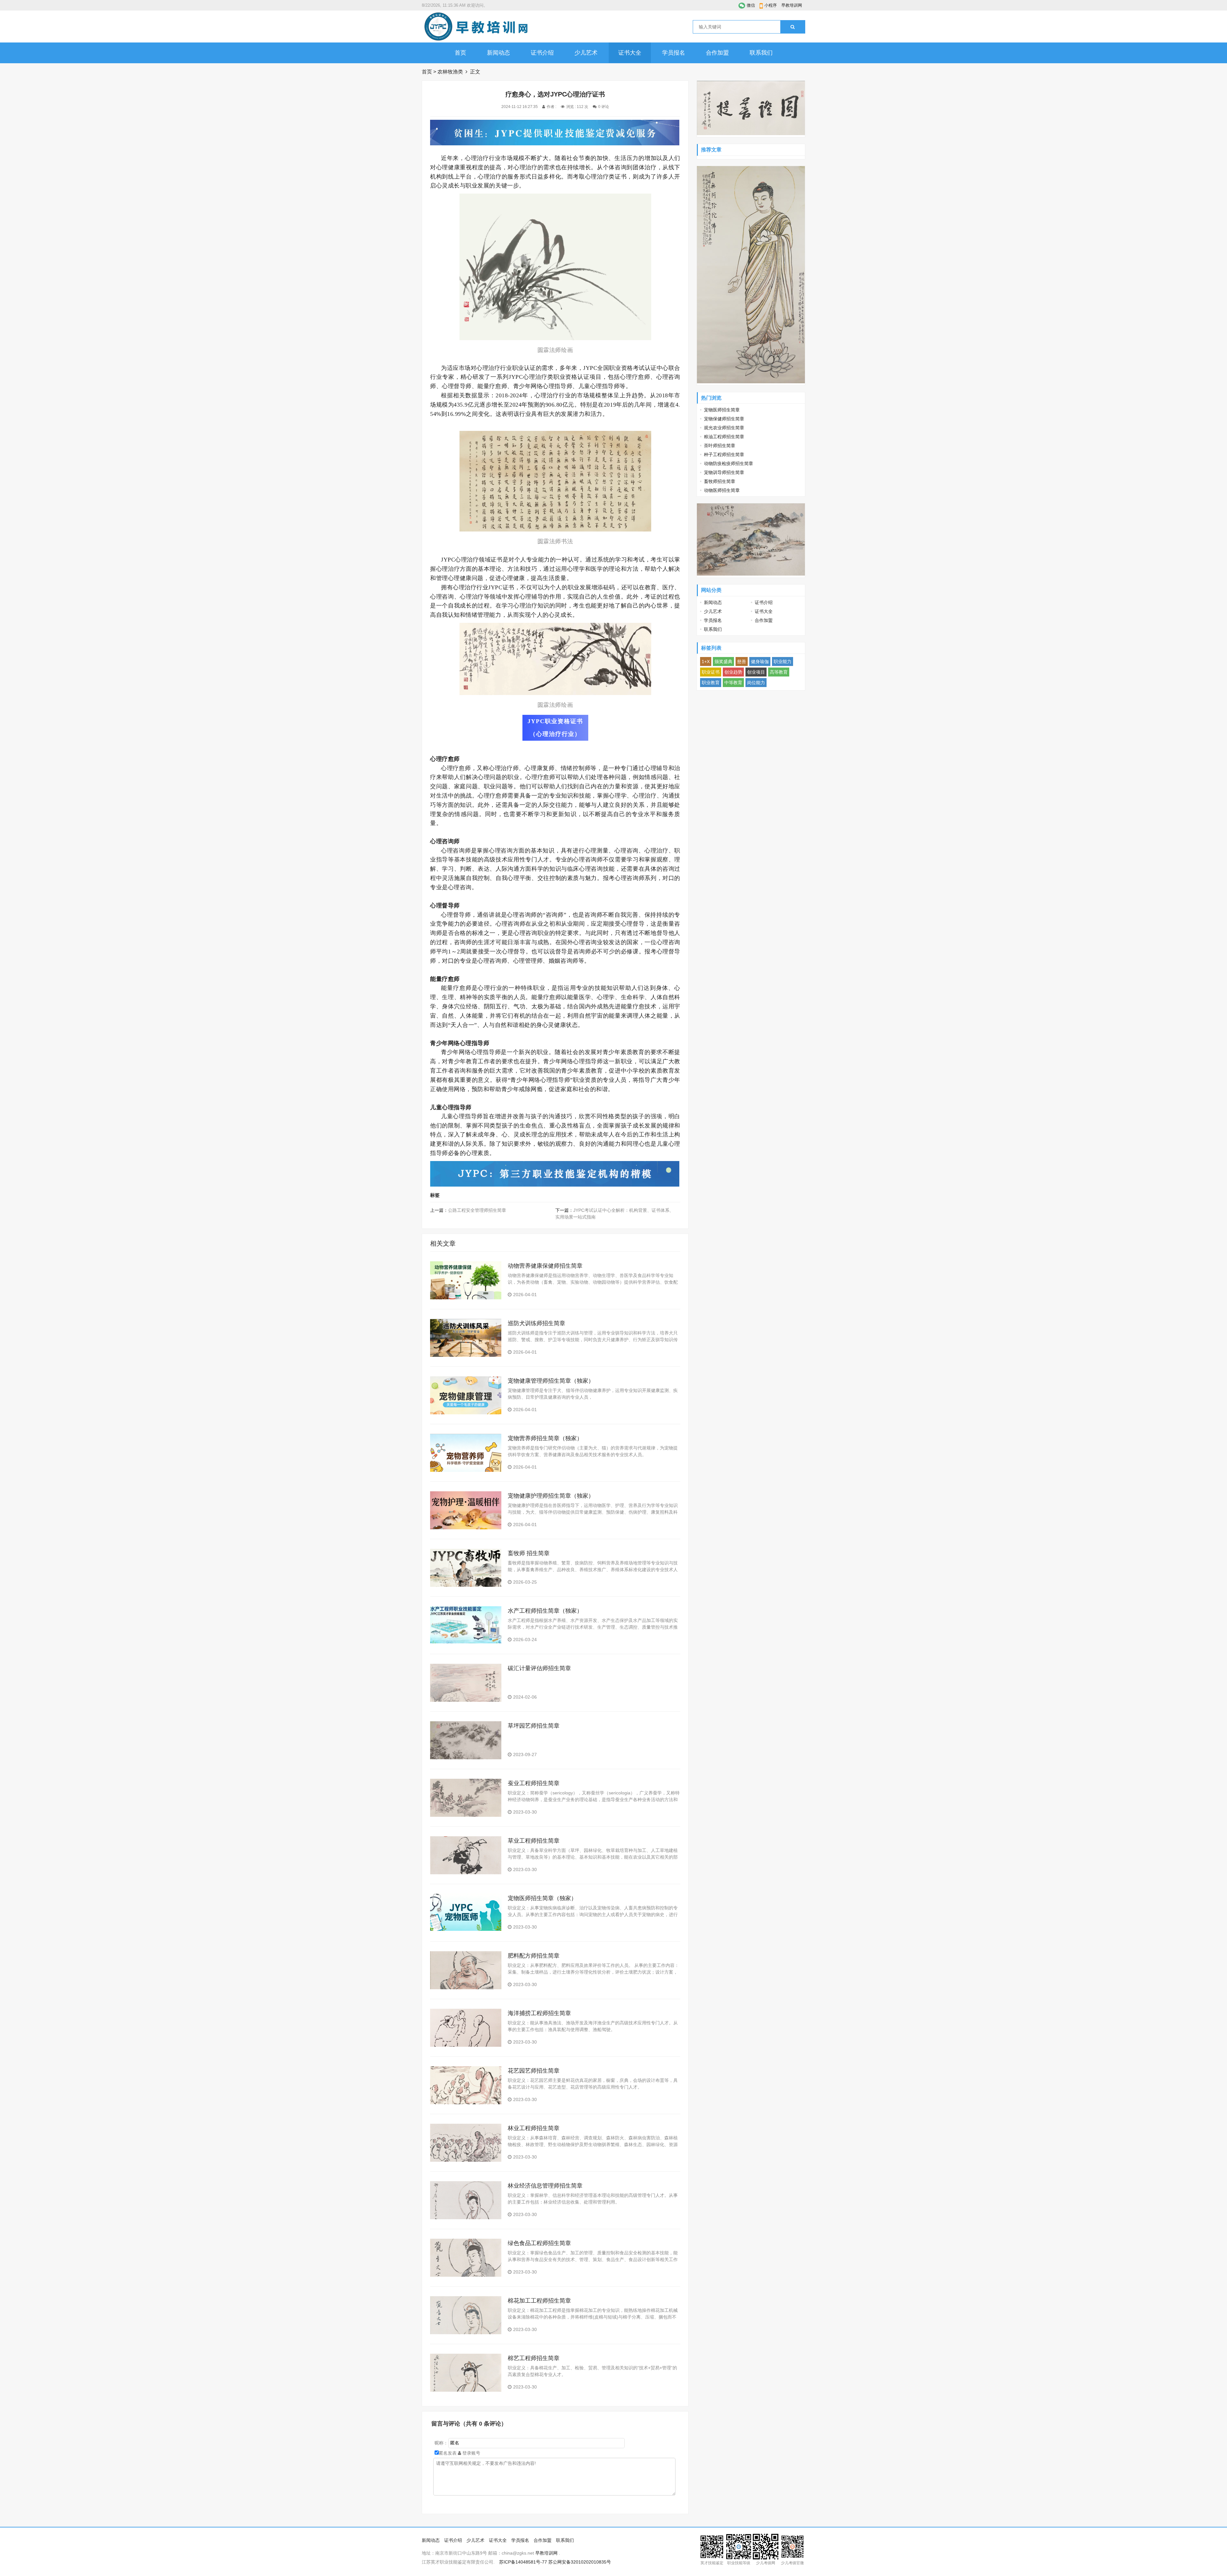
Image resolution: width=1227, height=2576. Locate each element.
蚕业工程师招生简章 (534, 1783)
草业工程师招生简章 (534, 1841)
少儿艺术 (586, 53)
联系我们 (761, 53)
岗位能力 (756, 683)
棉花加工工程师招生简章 (539, 2301)
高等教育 (779, 672)
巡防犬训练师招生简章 (536, 1323)
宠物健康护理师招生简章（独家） (551, 1496)
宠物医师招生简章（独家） (542, 1898)
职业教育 (711, 683)
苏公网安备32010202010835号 (580, 2562)
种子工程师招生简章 (724, 455)
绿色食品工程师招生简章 (539, 2243)
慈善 (742, 661)
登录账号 (471, 2453)
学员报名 (674, 53)
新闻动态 (498, 53)
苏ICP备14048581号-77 (523, 2562)
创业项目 (756, 672)
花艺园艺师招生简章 (534, 2071)
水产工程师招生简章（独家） (545, 1611)
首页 (460, 53)
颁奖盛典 (723, 661)
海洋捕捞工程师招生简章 (539, 2013)
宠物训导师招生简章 (724, 472)
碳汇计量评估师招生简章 (539, 1668)
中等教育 (733, 683)
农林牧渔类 (450, 72)
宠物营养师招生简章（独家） (545, 1438)
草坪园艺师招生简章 (534, 1726)
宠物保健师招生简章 (724, 419)
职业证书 (711, 672)
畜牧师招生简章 (720, 481)
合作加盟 (717, 53)
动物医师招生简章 (722, 490)
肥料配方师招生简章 (534, 1956)
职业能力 (783, 661)
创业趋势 (733, 672)
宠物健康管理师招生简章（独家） (551, 1381)
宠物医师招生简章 (722, 410)
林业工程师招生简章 (534, 2128)
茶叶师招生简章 (720, 446)
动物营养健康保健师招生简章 (545, 1266)
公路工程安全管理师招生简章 (477, 1210)
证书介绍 (542, 53)
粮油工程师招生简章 (724, 437)
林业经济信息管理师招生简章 (545, 2186)
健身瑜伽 (760, 661)
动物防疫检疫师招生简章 (729, 463)
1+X (706, 661)
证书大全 (630, 53)
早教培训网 (792, 5)
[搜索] (793, 27)
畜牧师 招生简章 (529, 1553)
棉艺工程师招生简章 (534, 2358)
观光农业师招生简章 (724, 428)
